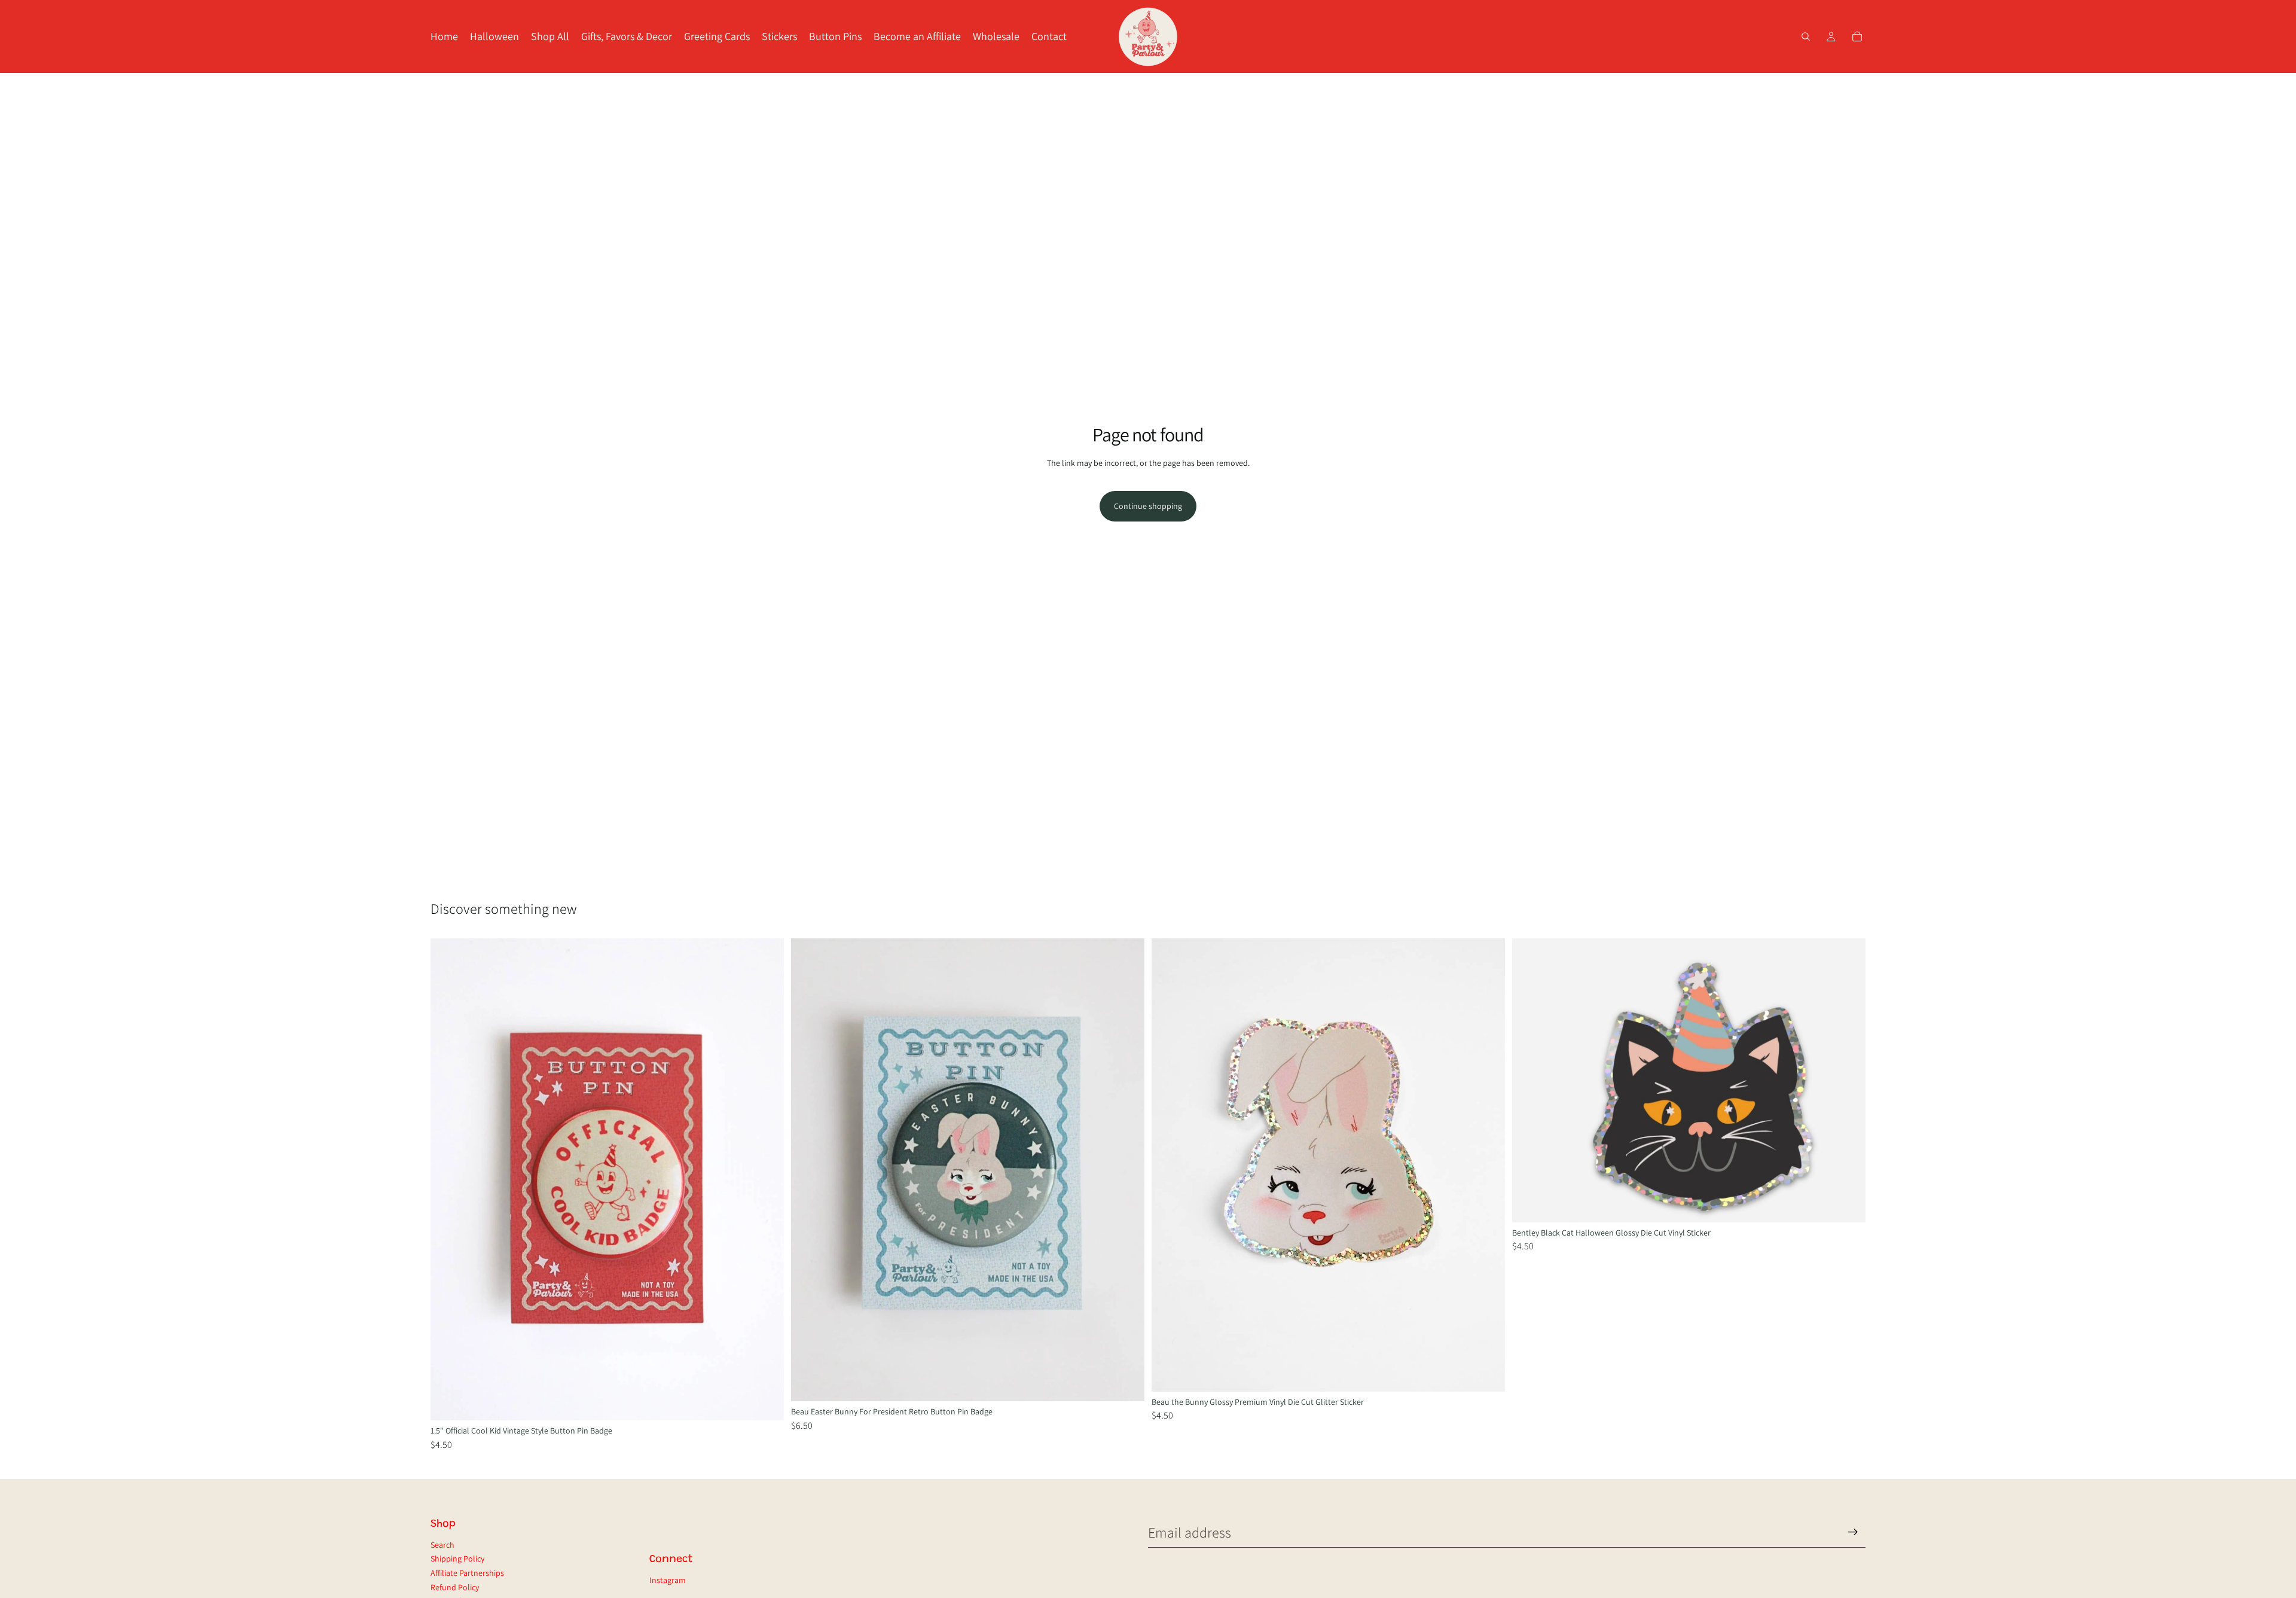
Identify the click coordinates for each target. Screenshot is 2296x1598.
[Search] (1806, 36)
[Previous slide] (448, 1179)
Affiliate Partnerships (467, 1573)
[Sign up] (1853, 1532)
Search (442, 1545)
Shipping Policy (457, 1559)
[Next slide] (766, 1179)
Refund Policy (455, 1587)
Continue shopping (1148, 506)
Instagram (668, 1580)
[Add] (765, 1402)
